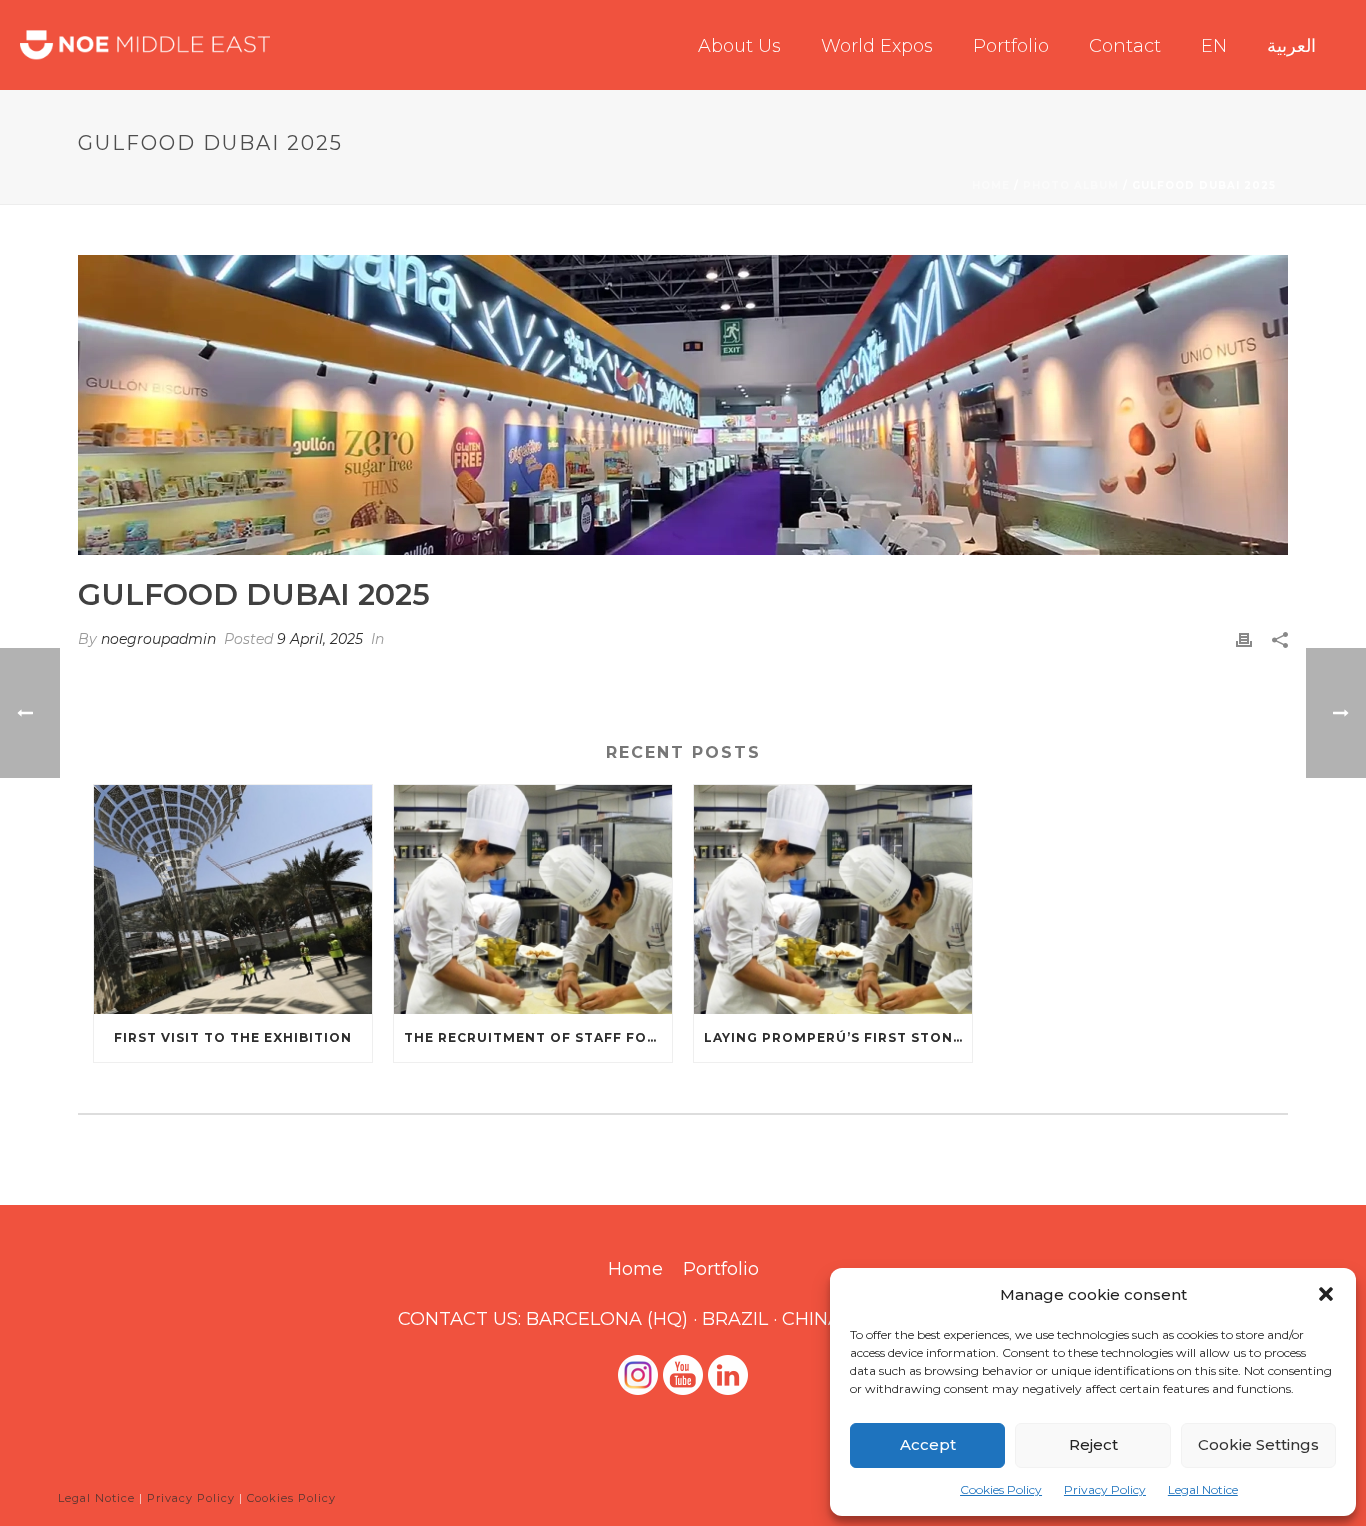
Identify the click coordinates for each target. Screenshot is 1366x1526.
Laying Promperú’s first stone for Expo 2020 (838, 1037)
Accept (928, 1444)
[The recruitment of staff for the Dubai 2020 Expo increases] (533, 899)
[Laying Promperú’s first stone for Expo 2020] (833, 899)
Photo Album (1071, 185)
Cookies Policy (1001, 1489)
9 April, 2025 (320, 639)
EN (1214, 46)
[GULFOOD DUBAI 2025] (683, 405)
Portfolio (1011, 46)
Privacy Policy (1105, 1489)
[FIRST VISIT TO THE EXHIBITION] (233, 899)
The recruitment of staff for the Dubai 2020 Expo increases (538, 1037)
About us (739, 46)
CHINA (811, 1319)
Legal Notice (1203, 1489)
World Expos (877, 46)
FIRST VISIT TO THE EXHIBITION (233, 1037)
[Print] (1244, 639)
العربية (1291, 46)
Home (991, 185)
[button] (1326, 1294)
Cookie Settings (1258, 1444)
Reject (1093, 1444)
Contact (1125, 46)
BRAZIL (735, 1319)
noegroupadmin (158, 639)
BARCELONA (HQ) (607, 1319)
